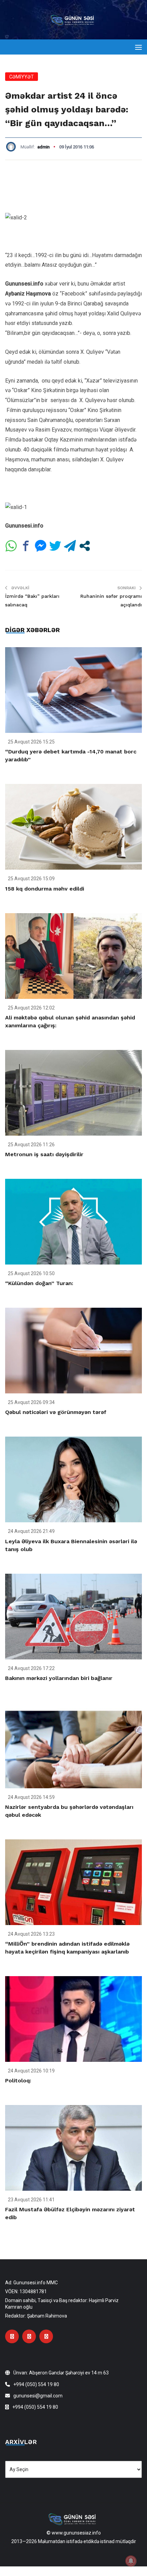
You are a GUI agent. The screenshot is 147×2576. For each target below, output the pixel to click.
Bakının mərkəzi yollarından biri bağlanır (59, 1678)
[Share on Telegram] (70, 546)
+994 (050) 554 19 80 (36, 2384)
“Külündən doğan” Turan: (39, 1283)
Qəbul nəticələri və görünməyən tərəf (56, 1412)
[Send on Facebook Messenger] (41, 546)
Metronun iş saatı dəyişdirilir (44, 1154)
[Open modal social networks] (85, 546)
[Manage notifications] (131, 2561)
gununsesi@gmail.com (38, 2396)
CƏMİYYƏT (22, 77)
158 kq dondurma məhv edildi (45, 889)
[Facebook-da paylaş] (26, 546)
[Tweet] (55, 546)
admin (43, 147)
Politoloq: (18, 2081)
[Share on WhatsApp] (11, 546)
